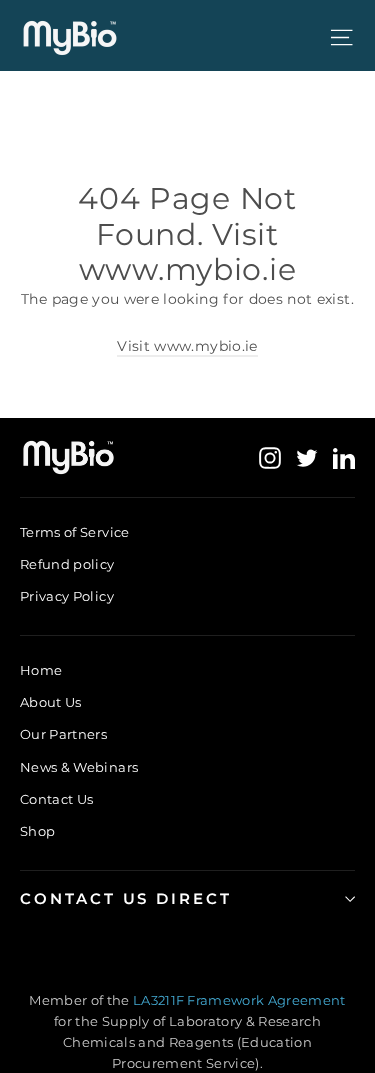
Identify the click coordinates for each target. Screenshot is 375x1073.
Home (41, 670)
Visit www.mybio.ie (187, 346)
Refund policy (67, 564)
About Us (51, 702)
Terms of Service (75, 532)
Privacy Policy (67, 596)
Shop (37, 831)
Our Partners (63, 734)
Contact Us (57, 799)
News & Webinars (79, 767)
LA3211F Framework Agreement (239, 1000)
